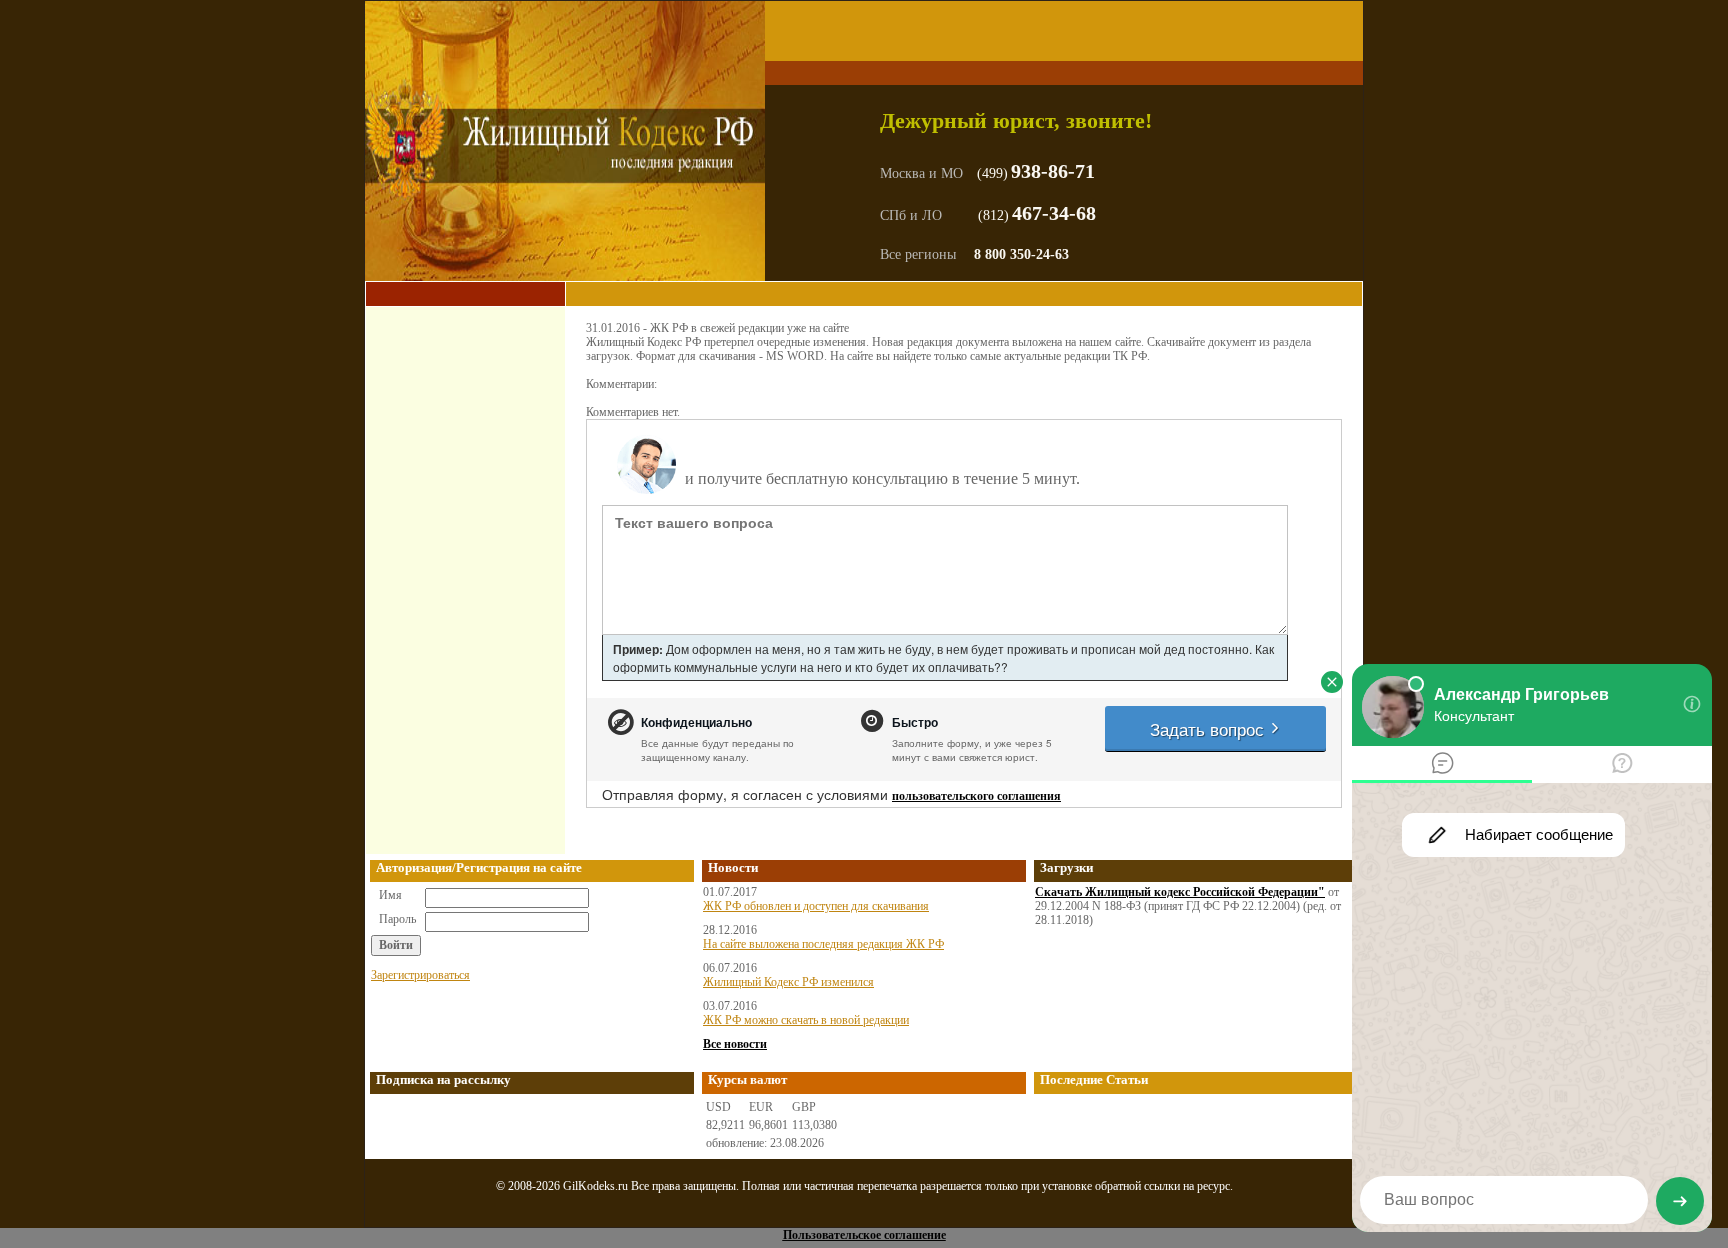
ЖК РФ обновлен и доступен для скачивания (816, 906)
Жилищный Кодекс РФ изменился (788, 982)
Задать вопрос (1209, 728)
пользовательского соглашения (976, 796)
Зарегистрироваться (420, 975)
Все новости (735, 1044)
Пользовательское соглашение (864, 1235)
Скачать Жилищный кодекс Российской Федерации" (1180, 892)
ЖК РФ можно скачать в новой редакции (806, 1020)
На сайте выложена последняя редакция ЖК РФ (823, 944)
